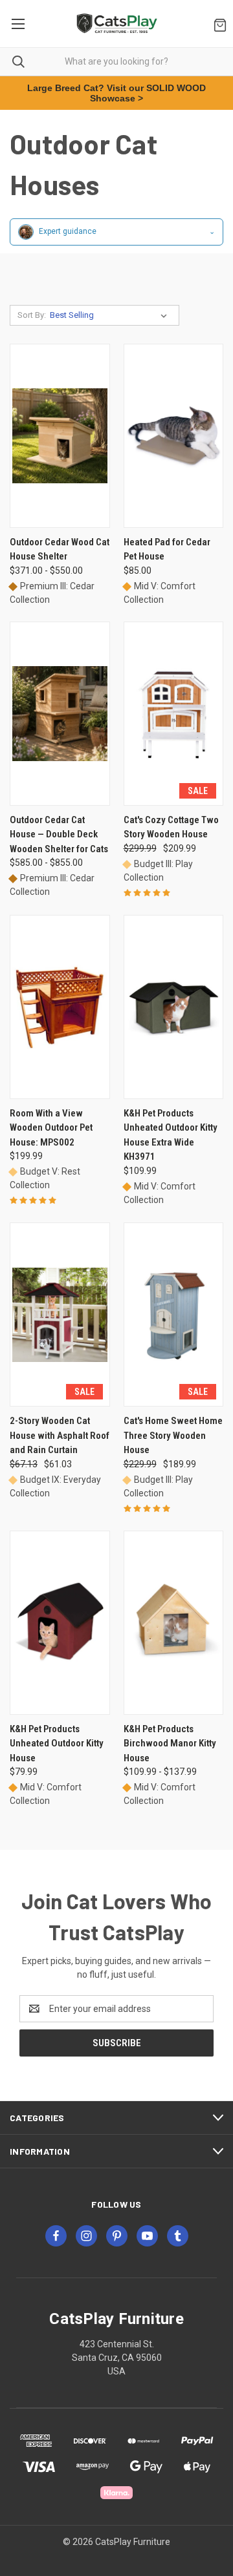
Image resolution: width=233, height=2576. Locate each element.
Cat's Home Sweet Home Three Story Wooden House (173, 1435)
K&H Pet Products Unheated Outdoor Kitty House (57, 1744)
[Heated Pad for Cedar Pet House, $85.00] (174, 436)
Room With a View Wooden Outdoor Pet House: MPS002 (51, 1128)
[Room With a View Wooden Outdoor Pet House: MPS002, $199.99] (60, 1007)
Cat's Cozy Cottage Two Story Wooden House (171, 827)
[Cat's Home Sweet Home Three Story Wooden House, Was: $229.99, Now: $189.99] (174, 1314)
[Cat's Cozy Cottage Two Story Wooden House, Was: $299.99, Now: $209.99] (174, 714)
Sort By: (32, 315)
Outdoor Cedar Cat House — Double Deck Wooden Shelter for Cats (59, 834)
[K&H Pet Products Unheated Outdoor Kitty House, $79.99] (60, 1623)
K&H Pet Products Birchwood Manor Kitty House (170, 1744)
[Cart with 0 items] (217, 24)
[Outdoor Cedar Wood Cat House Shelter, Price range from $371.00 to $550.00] (60, 436)
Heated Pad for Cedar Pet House (167, 550)
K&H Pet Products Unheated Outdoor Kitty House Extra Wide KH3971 (171, 1135)
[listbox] (111, 315)
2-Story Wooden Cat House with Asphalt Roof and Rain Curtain (60, 1435)
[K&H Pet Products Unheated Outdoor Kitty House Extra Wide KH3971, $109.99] (174, 1007)
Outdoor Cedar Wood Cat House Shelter (60, 550)
